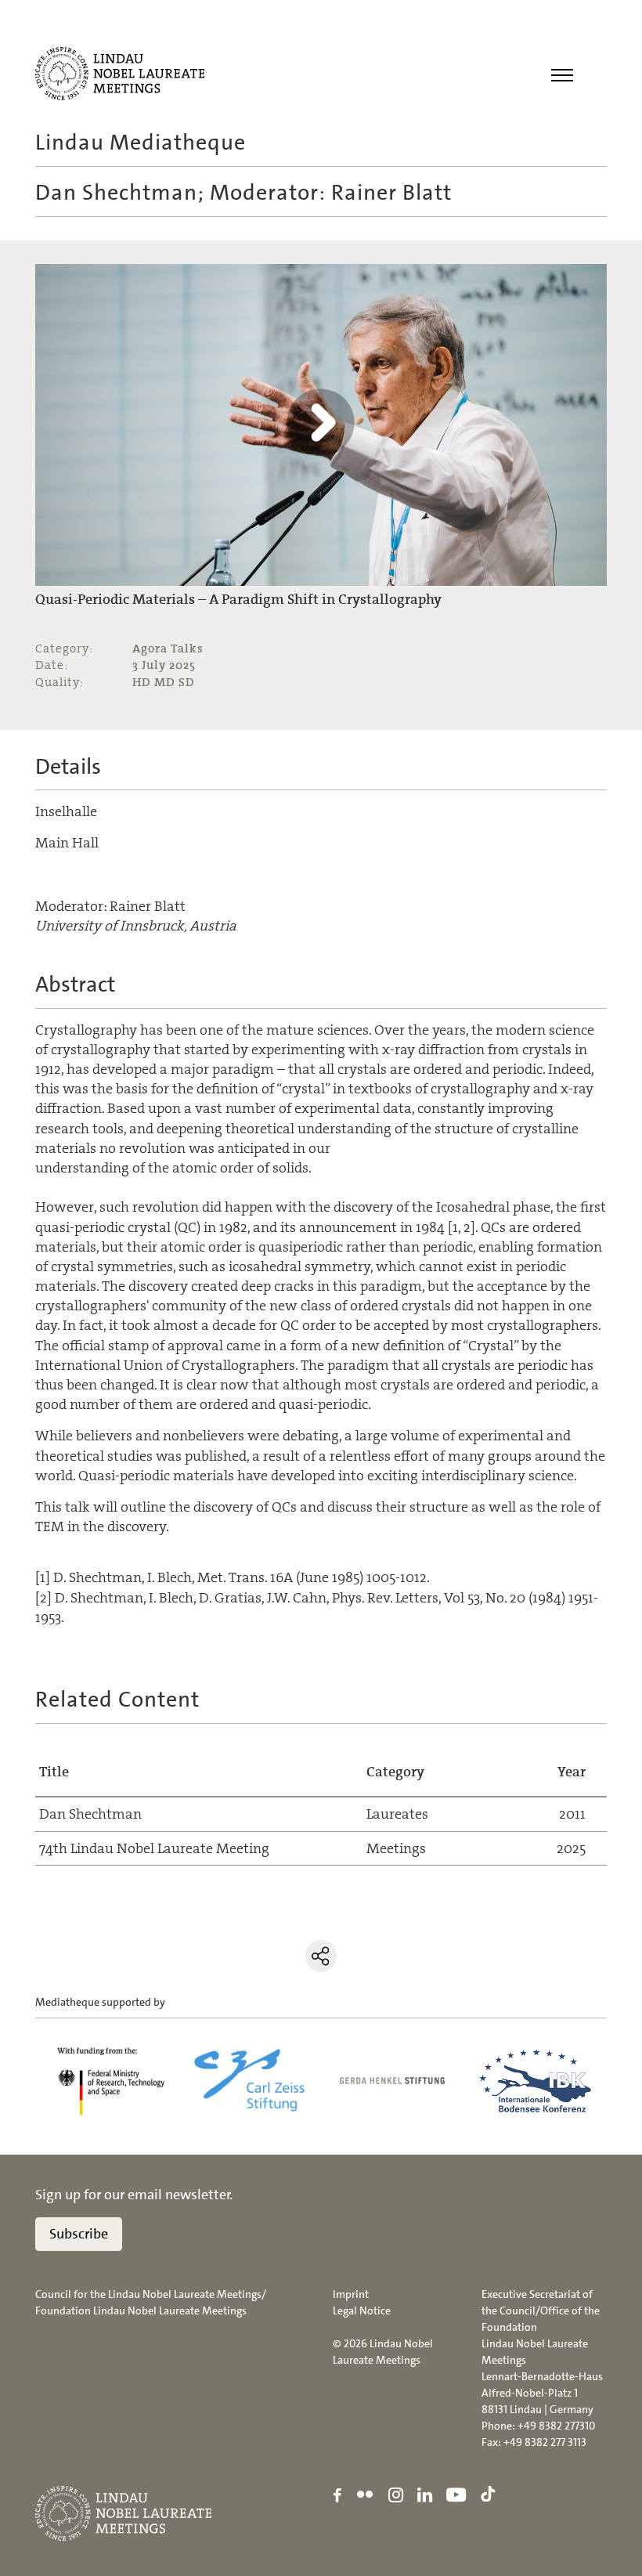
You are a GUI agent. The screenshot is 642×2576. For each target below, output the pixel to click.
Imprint (351, 2294)
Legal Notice (362, 2310)
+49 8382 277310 (556, 2426)
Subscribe (79, 2234)
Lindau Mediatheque (141, 143)
